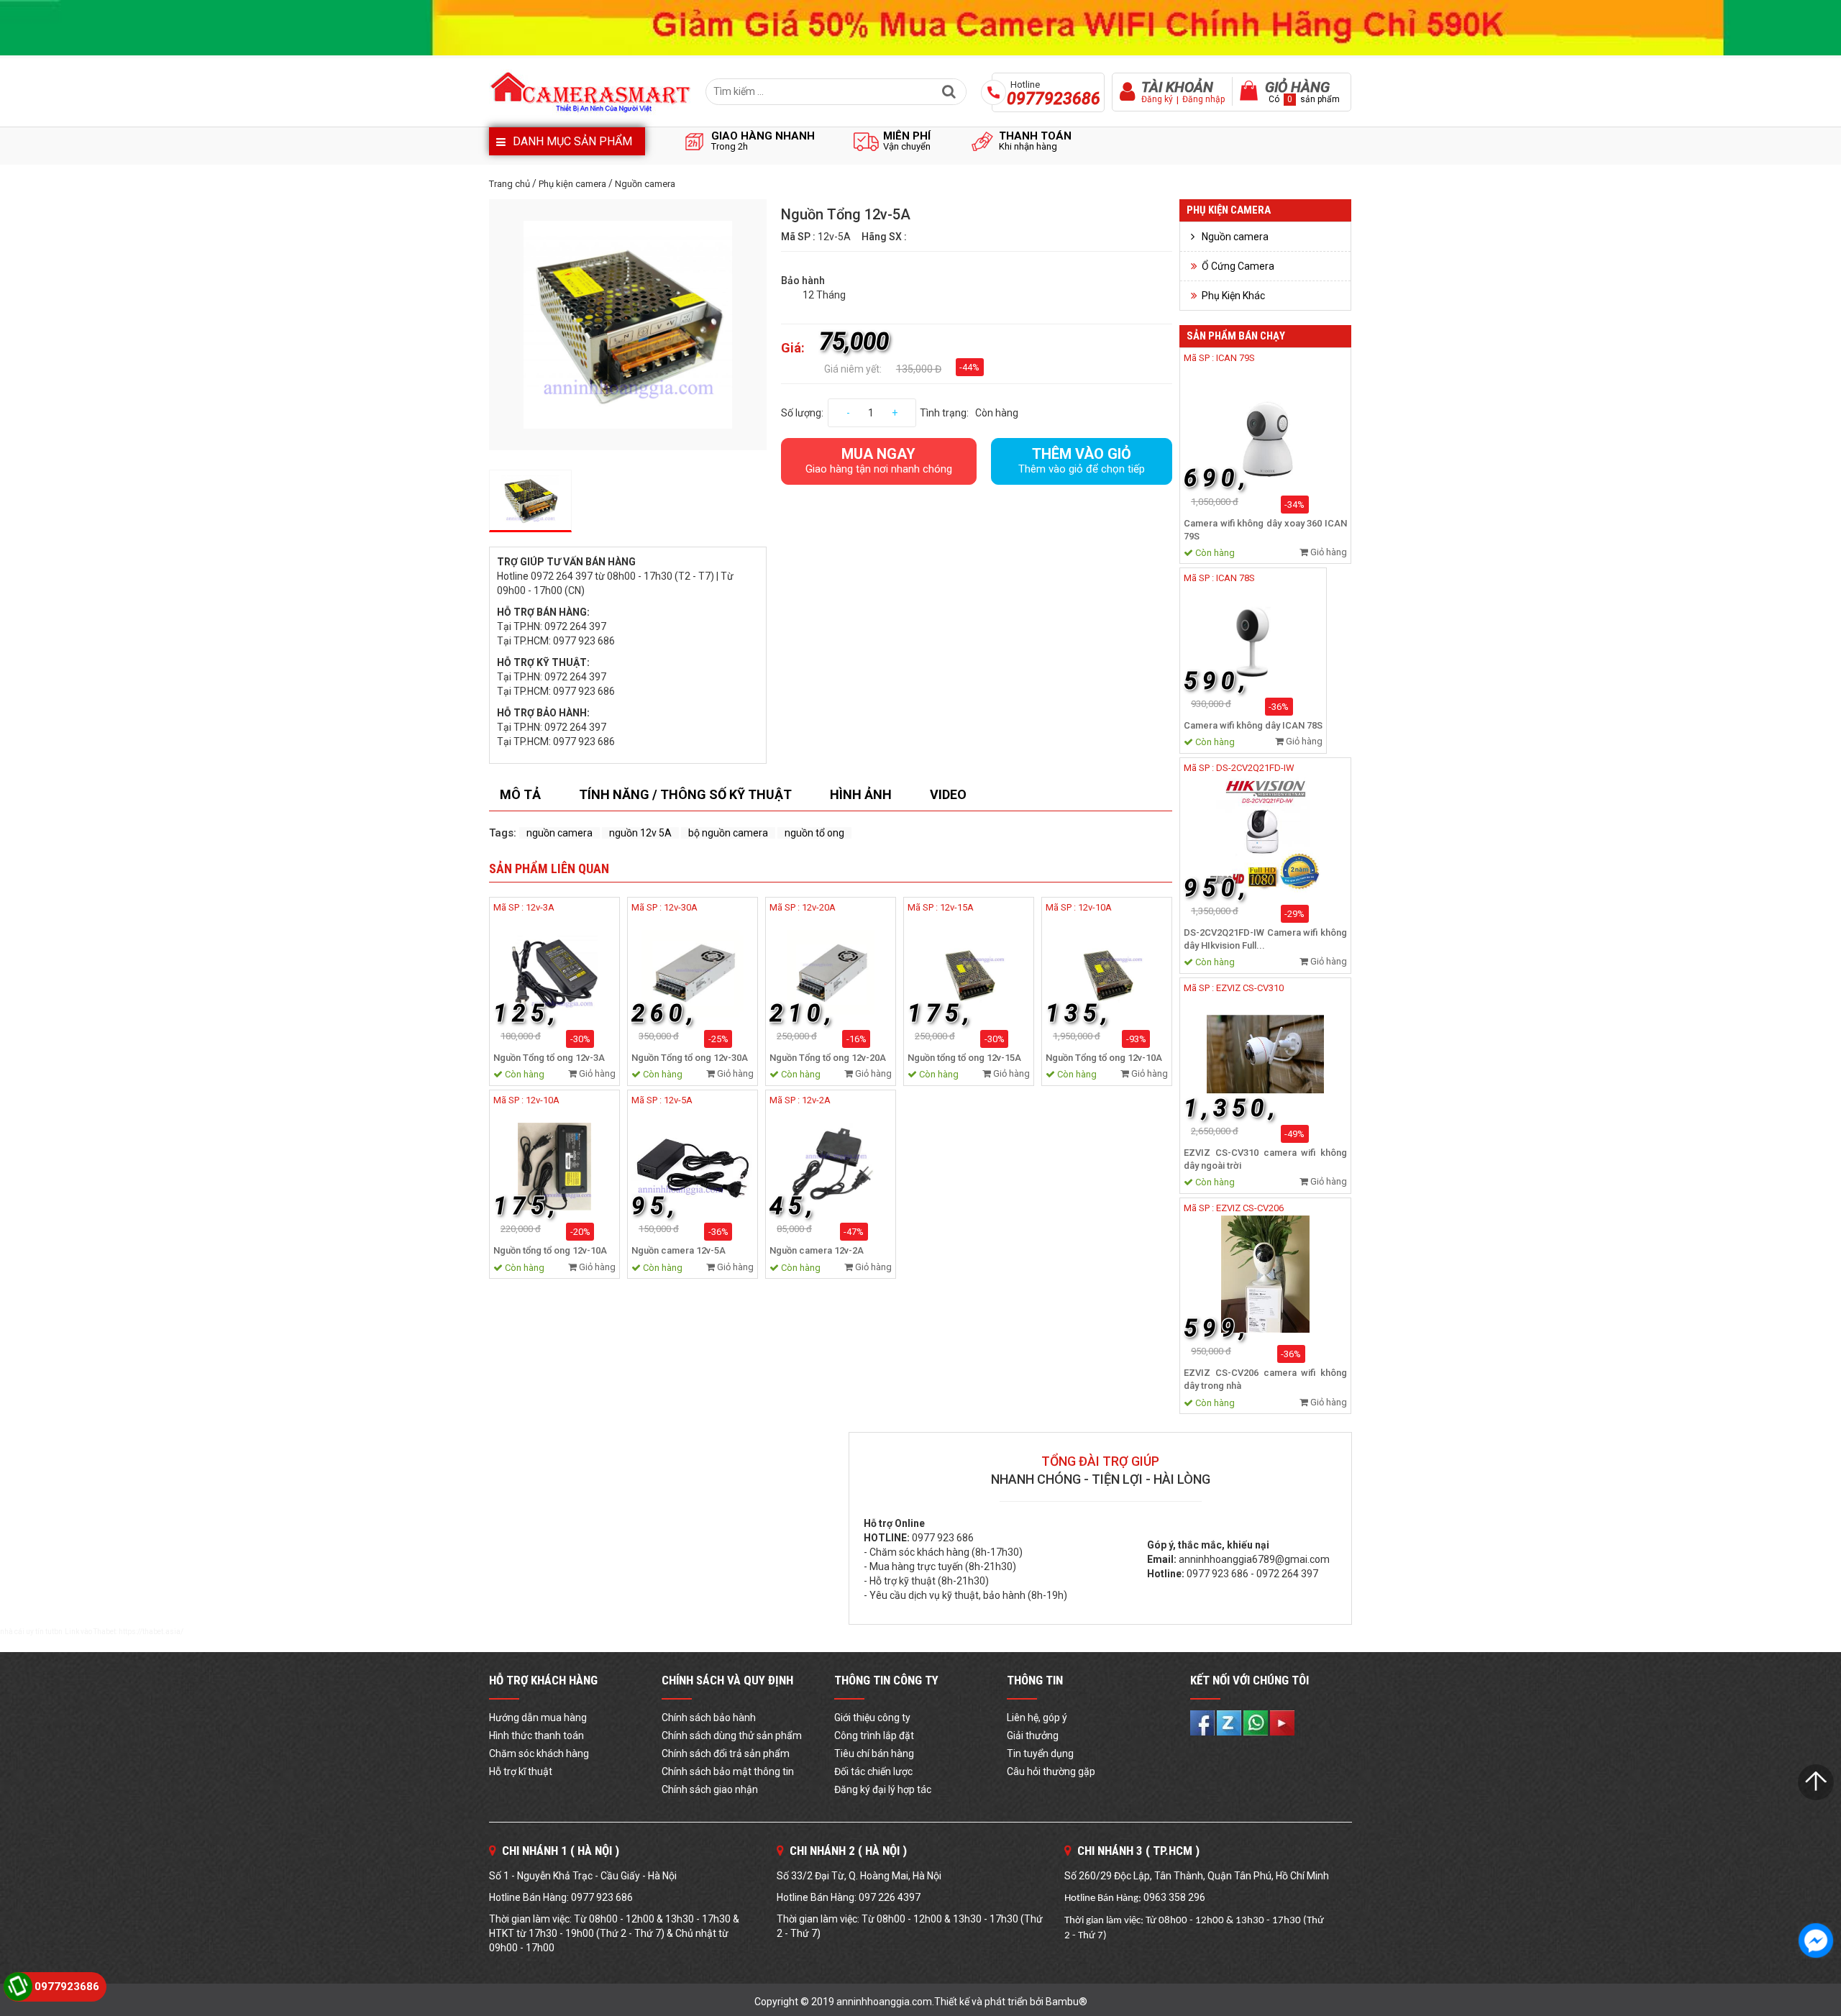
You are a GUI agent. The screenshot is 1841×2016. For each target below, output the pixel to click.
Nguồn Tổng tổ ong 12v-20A (828, 1058)
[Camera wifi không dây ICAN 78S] (1253, 635)
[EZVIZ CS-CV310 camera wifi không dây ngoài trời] (1265, 1054)
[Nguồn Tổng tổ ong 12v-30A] (693, 974)
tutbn (54, 1632)
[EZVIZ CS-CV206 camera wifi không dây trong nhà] (1265, 1274)
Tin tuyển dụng (1040, 1753)
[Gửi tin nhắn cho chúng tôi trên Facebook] (1816, 1940)
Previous (467, 324)
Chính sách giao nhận (710, 1789)
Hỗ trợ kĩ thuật (521, 1771)
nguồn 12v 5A (640, 833)
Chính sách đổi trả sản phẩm (726, 1753)
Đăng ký (1157, 99)
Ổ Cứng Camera (1238, 266)
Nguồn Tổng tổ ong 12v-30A (690, 1058)
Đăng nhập (1203, 99)
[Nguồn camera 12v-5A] (693, 1167)
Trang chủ (510, 184)
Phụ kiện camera (572, 184)
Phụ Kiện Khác (1233, 296)
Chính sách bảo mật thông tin (728, 1771)
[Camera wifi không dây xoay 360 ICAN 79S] (1265, 424)
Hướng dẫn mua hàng (538, 1718)
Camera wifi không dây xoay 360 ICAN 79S (1265, 530)
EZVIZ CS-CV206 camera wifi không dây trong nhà (1265, 1379)
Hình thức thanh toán (536, 1736)
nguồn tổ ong (814, 833)
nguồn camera (559, 833)
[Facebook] (1203, 1722)
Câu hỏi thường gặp (1051, 1771)
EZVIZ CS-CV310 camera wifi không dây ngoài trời (1265, 1159)
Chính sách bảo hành (709, 1718)
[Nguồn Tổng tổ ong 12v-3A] (554, 974)
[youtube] (1282, 1722)
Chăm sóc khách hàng (539, 1753)
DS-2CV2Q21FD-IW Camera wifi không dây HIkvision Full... (1265, 939)
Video (948, 794)
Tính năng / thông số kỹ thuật (685, 794)
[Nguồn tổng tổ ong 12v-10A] (554, 1167)
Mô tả (520, 794)
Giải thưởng (1033, 1736)
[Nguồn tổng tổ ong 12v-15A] (969, 974)
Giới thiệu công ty (872, 1718)
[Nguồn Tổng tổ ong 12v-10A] (1107, 974)
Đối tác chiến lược (873, 1771)
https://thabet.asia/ (151, 1632)
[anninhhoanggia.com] (920, 28)
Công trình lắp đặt (874, 1736)
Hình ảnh (861, 794)
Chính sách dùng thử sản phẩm (732, 1736)
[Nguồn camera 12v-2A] (831, 1167)
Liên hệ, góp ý (1037, 1718)
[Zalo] (1230, 1722)
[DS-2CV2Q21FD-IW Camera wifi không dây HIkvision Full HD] (1265, 833)
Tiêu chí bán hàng (874, 1753)
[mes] (1257, 1722)
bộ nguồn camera (728, 833)
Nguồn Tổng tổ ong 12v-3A (549, 1058)
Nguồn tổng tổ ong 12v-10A (550, 1250)
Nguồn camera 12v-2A (817, 1250)
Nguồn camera (645, 184)
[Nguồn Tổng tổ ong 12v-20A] (831, 974)
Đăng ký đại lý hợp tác (883, 1789)
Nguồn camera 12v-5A (679, 1250)
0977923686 (67, 1987)
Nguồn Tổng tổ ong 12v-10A (1104, 1058)
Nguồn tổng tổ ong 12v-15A (964, 1058)
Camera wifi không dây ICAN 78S (1253, 725)
